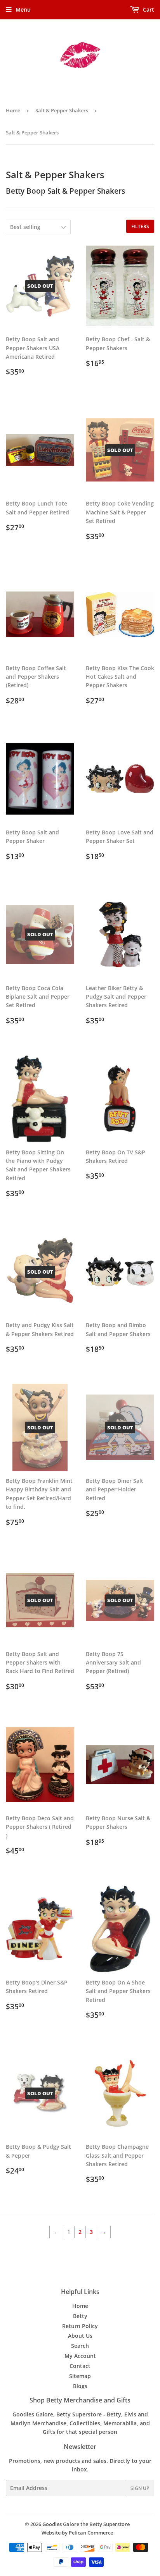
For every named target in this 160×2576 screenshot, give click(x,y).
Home (13, 110)
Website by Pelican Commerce (77, 2533)
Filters (140, 226)
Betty (80, 2316)
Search (80, 2346)
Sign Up (140, 2488)
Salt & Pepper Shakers (62, 110)
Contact (80, 2366)
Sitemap (80, 2376)
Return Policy (80, 2326)
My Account (80, 2356)
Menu (23, 9)
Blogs (80, 2386)
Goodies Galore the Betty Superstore (86, 2524)
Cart (148, 9)
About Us (80, 2336)
